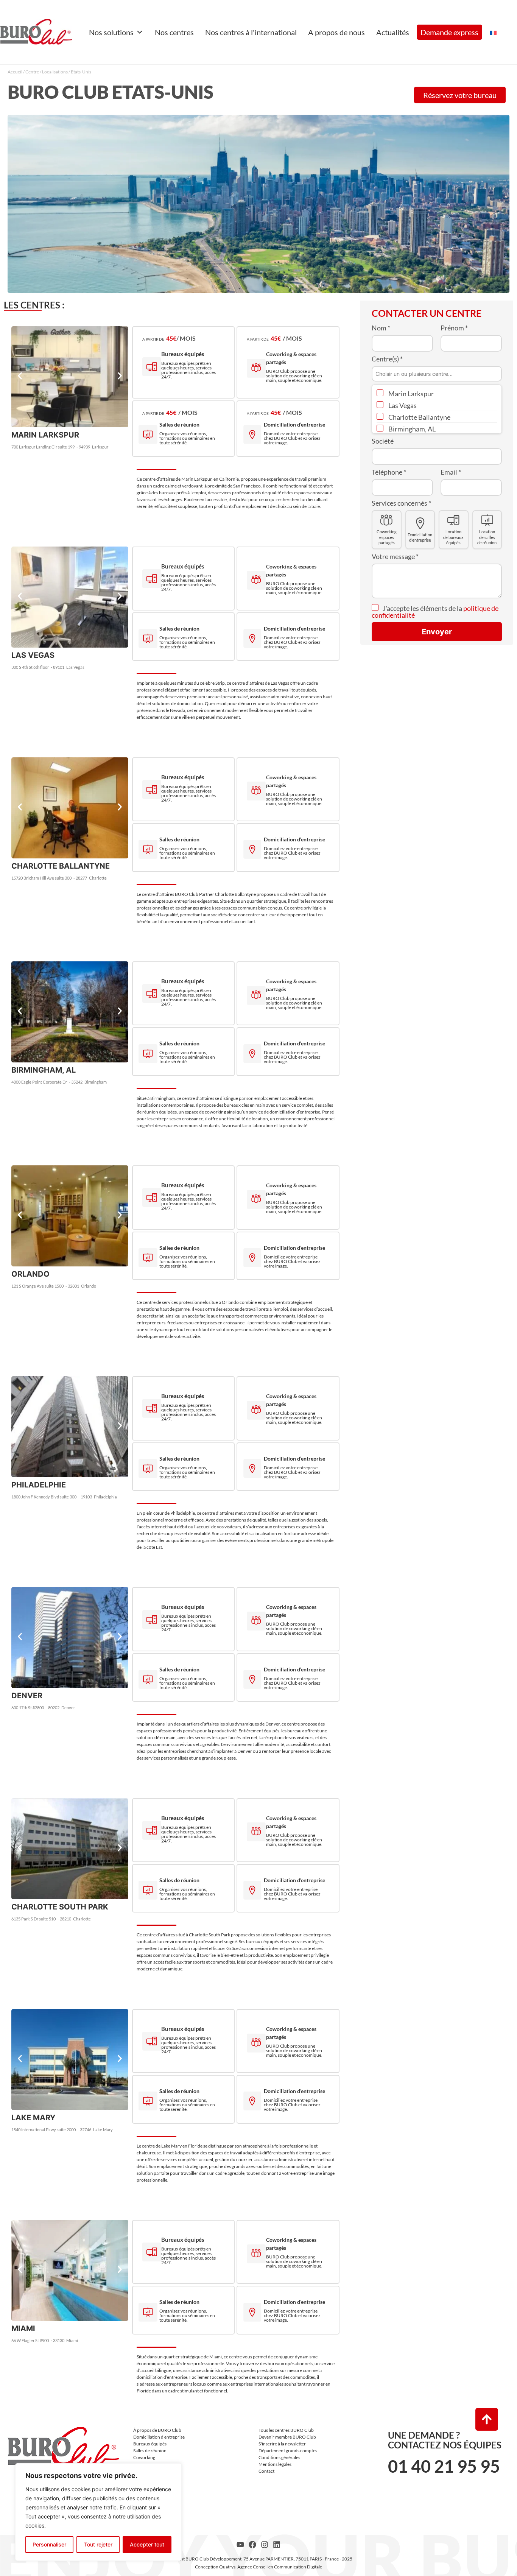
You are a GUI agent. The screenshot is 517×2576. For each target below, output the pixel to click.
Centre (32, 72)
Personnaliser (49, 2544)
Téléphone (389, 472)
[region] (98, 2512)
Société (383, 441)
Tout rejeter (98, 2544)
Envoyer (437, 632)
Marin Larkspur (410, 394)
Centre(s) (387, 359)
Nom (381, 328)
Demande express (449, 32)
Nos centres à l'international (251, 32)
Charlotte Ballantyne (419, 417)
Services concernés (401, 503)
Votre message (395, 556)
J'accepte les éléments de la (435, 612)
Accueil (15, 72)
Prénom (454, 328)
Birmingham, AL (411, 429)
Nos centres (174, 32)
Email (451, 472)
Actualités (393, 32)
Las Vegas (402, 405)
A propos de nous (336, 32)
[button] (20, 376)
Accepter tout (147, 2544)
